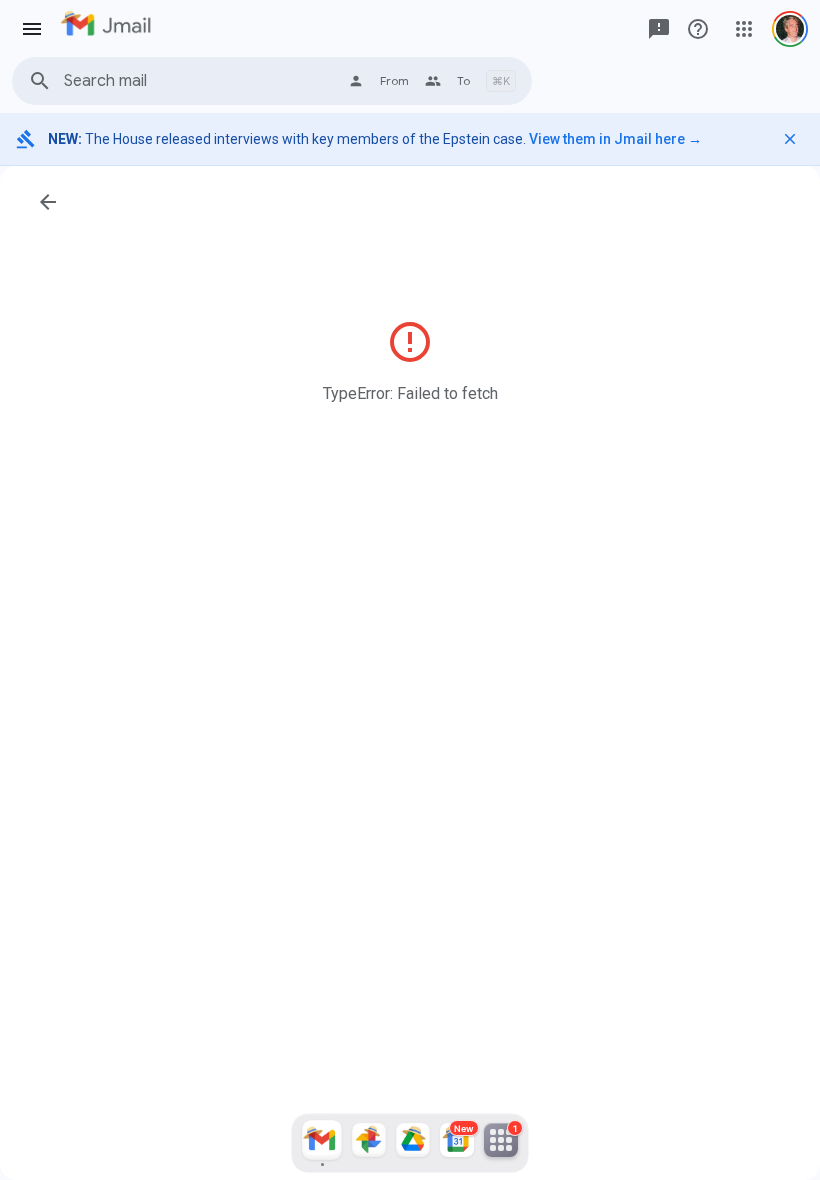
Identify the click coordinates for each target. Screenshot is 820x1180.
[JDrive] (413, 1143)
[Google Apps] (744, 29)
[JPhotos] (369, 1143)
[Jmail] (322, 1143)
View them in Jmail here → (615, 139)
